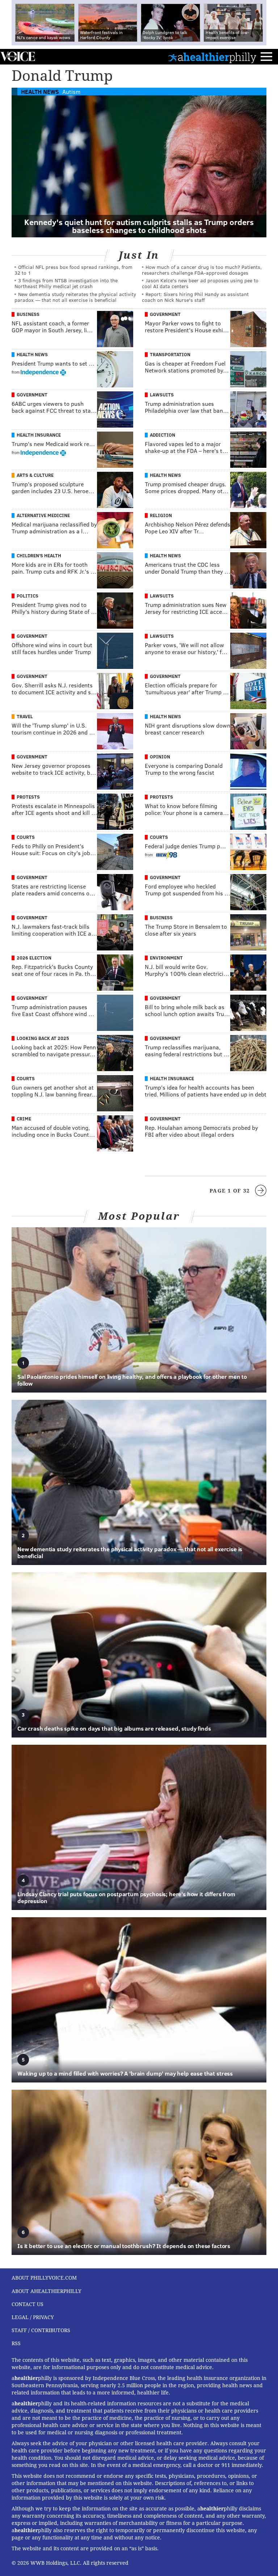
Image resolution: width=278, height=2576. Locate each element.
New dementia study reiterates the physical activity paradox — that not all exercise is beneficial (75, 297)
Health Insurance (39, 435)
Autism (71, 91)
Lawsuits (162, 395)
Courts (26, 837)
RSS (16, 2343)
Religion (161, 515)
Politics (28, 596)
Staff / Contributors (41, 2330)
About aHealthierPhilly (47, 2291)
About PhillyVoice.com (44, 2278)
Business (28, 314)
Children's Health (39, 555)
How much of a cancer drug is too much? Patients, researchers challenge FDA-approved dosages (202, 270)
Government (165, 314)
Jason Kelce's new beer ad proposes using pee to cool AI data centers (200, 283)
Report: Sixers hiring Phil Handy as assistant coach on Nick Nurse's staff (195, 297)
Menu (266, 57)
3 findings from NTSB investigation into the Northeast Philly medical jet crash (66, 283)
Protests (28, 797)
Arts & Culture (35, 475)
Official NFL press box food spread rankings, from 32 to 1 (73, 270)
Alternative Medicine (43, 515)
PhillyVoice (18, 56)
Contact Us (28, 2304)
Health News (40, 91)
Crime (24, 1119)
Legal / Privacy (33, 2317)
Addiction (163, 435)
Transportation (170, 354)
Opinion (160, 757)
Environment (166, 958)
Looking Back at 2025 (43, 1038)
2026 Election (34, 958)
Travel (25, 716)
